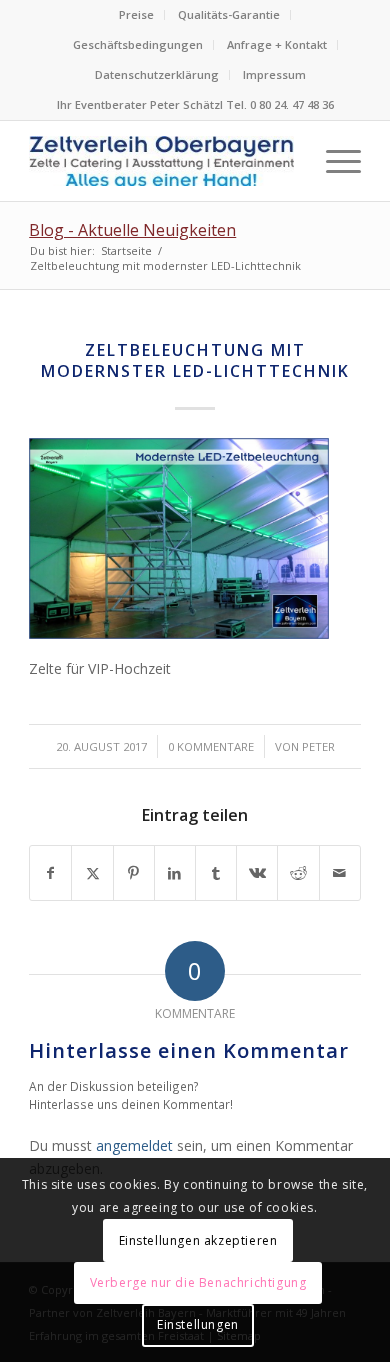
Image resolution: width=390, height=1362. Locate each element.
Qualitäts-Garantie (229, 14)
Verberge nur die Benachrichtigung (198, 1282)
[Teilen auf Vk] (257, 873)
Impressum (274, 74)
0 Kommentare (211, 746)
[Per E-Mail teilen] (340, 873)
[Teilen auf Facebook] (50, 873)
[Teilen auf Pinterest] (134, 873)
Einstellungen (198, 1324)
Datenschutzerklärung (157, 74)
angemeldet (134, 1145)
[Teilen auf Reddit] (298, 873)
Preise (136, 14)
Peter (318, 746)
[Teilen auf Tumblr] (216, 873)
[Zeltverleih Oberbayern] (161, 161)
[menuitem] (137, 15)
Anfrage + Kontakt (277, 44)
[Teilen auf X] (92, 873)
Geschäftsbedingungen (138, 44)
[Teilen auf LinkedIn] (175, 873)
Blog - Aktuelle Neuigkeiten (132, 230)
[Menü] (333, 161)
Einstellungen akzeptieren (198, 1240)
